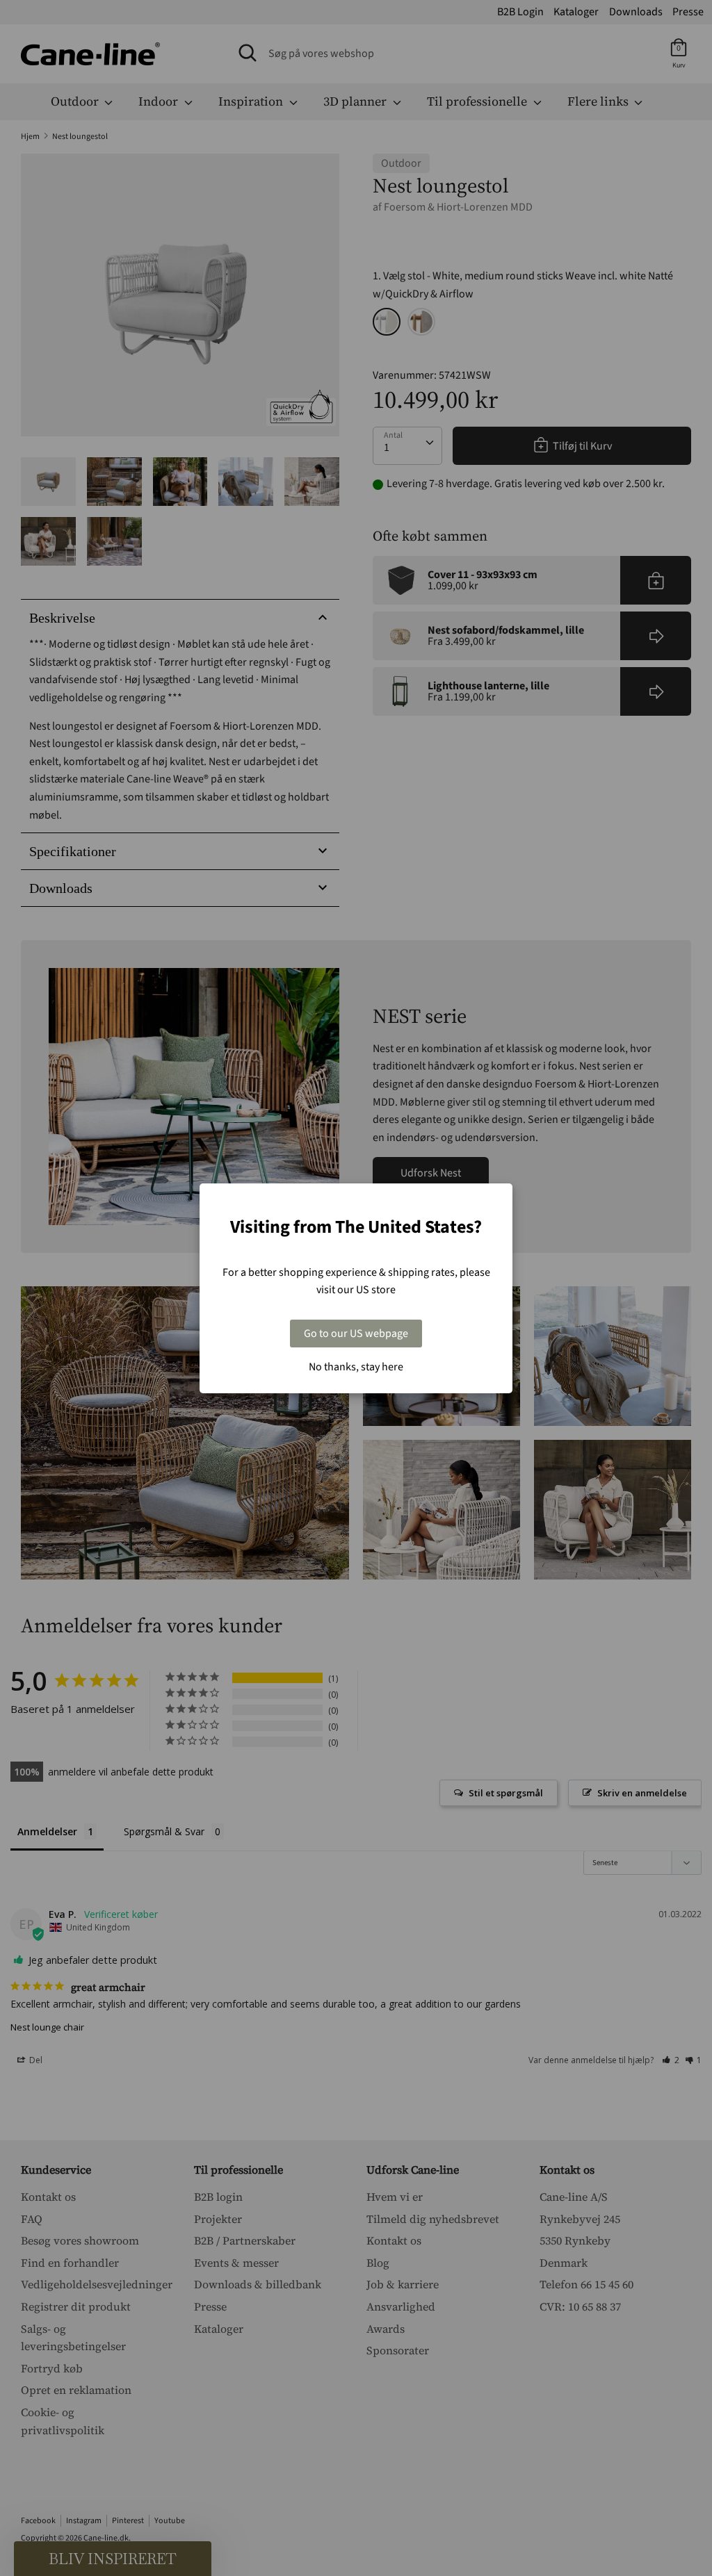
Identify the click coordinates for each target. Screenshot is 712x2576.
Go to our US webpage (356, 1334)
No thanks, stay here (356, 1367)
